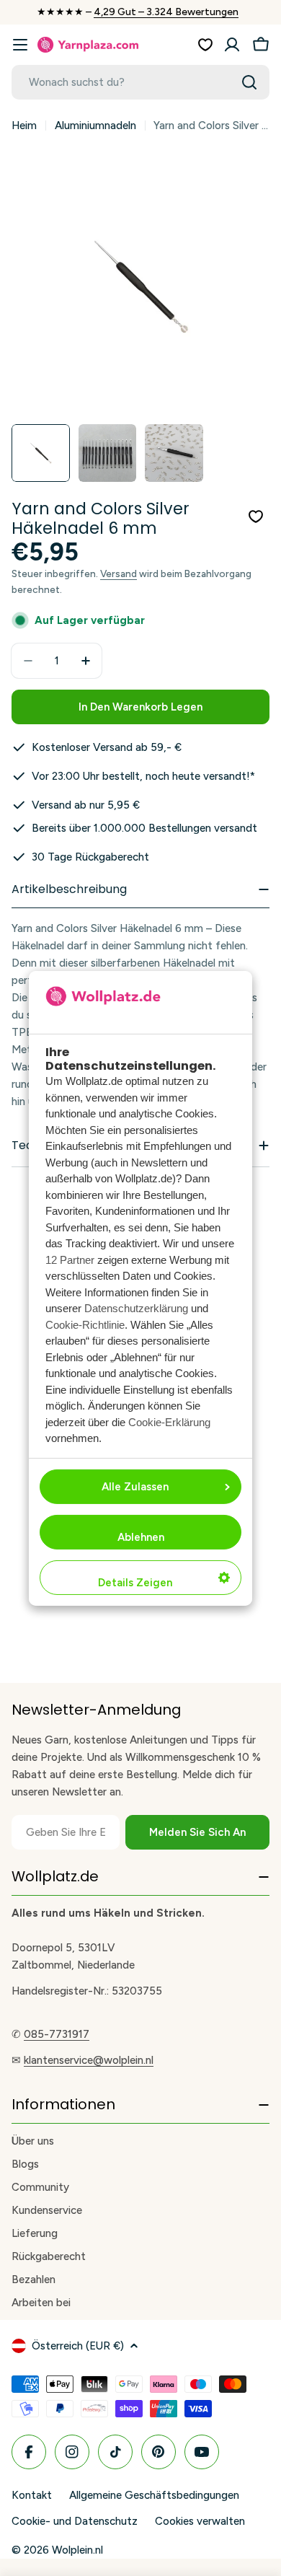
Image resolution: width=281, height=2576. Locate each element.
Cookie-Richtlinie (85, 1325)
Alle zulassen (135, 1487)
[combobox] (140, 82)
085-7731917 (57, 2034)
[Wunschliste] (205, 45)
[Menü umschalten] (20, 45)
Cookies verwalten (200, 2521)
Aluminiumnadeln (95, 126)
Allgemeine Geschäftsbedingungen (154, 2495)
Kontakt (32, 2495)
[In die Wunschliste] (256, 516)
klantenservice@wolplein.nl (89, 2060)
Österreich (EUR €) (78, 2346)
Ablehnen (141, 1537)
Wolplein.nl (77, 2550)
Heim (24, 126)
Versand (119, 573)
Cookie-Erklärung (169, 1422)
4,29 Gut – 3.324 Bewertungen (166, 12)
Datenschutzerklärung (136, 1308)
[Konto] (232, 45)
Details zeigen (135, 1583)
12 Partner (70, 1260)
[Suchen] (249, 82)
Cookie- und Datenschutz (75, 2521)
